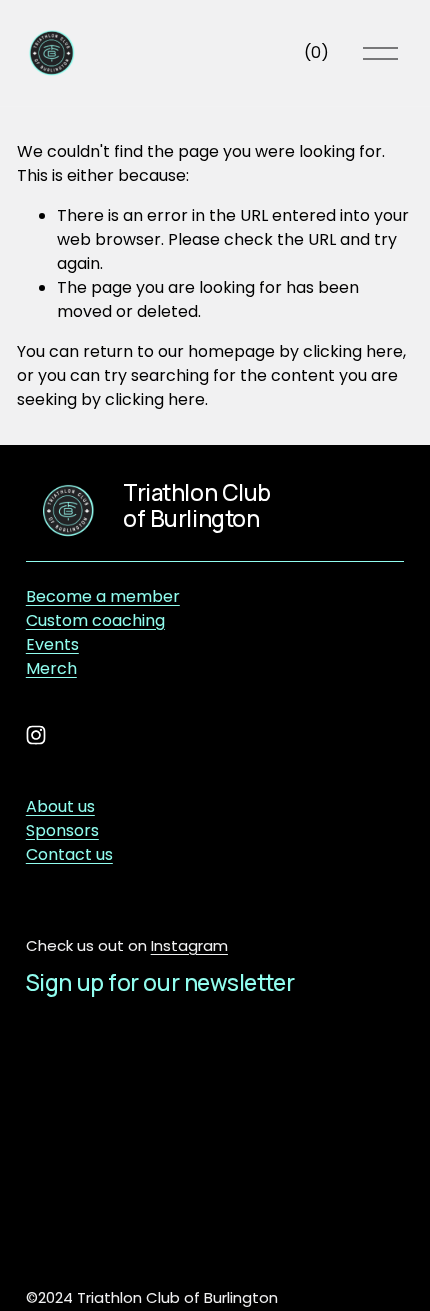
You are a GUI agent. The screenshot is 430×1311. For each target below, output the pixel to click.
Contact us (69, 854)
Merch (51, 668)
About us (60, 806)
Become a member (103, 596)
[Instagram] (36, 735)
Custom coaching (95, 620)
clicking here (353, 351)
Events (52, 644)
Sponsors (62, 830)
